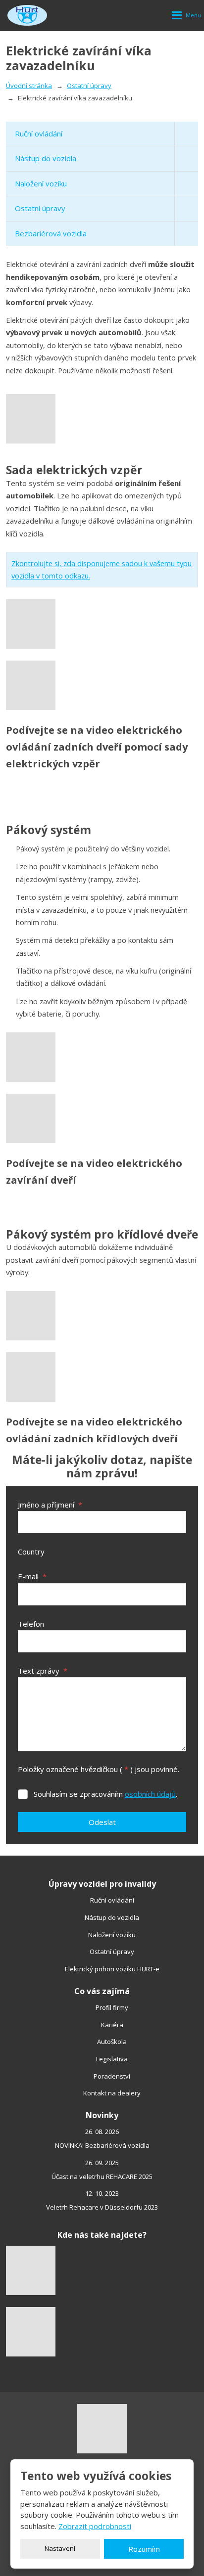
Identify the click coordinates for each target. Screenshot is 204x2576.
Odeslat (102, 1822)
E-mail (32, 1576)
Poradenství (112, 2076)
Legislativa (112, 2059)
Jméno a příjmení (50, 1505)
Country (31, 1552)
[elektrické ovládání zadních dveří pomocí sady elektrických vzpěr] (102, 624)
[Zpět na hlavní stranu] (27, 15)
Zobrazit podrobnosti (95, 2526)
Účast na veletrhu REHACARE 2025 (102, 2176)
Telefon (31, 1624)
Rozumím (144, 2549)
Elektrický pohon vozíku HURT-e (112, 1969)
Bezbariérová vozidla (51, 233)
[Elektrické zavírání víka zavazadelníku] (102, 419)
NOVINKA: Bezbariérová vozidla (102, 2145)
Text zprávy (43, 1671)
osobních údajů (150, 1794)
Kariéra (112, 2025)
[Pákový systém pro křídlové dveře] (102, 1316)
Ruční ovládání (39, 133)
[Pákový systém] (102, 1057)
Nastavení (60, 2548)
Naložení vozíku (41, 183)
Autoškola (112, 2042)
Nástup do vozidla (46, 158)
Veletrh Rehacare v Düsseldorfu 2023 (102, 2207)
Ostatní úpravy (40, 208)
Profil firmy (112, 2007)
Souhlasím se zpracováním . (105, 1794)
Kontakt (95, 2093)
